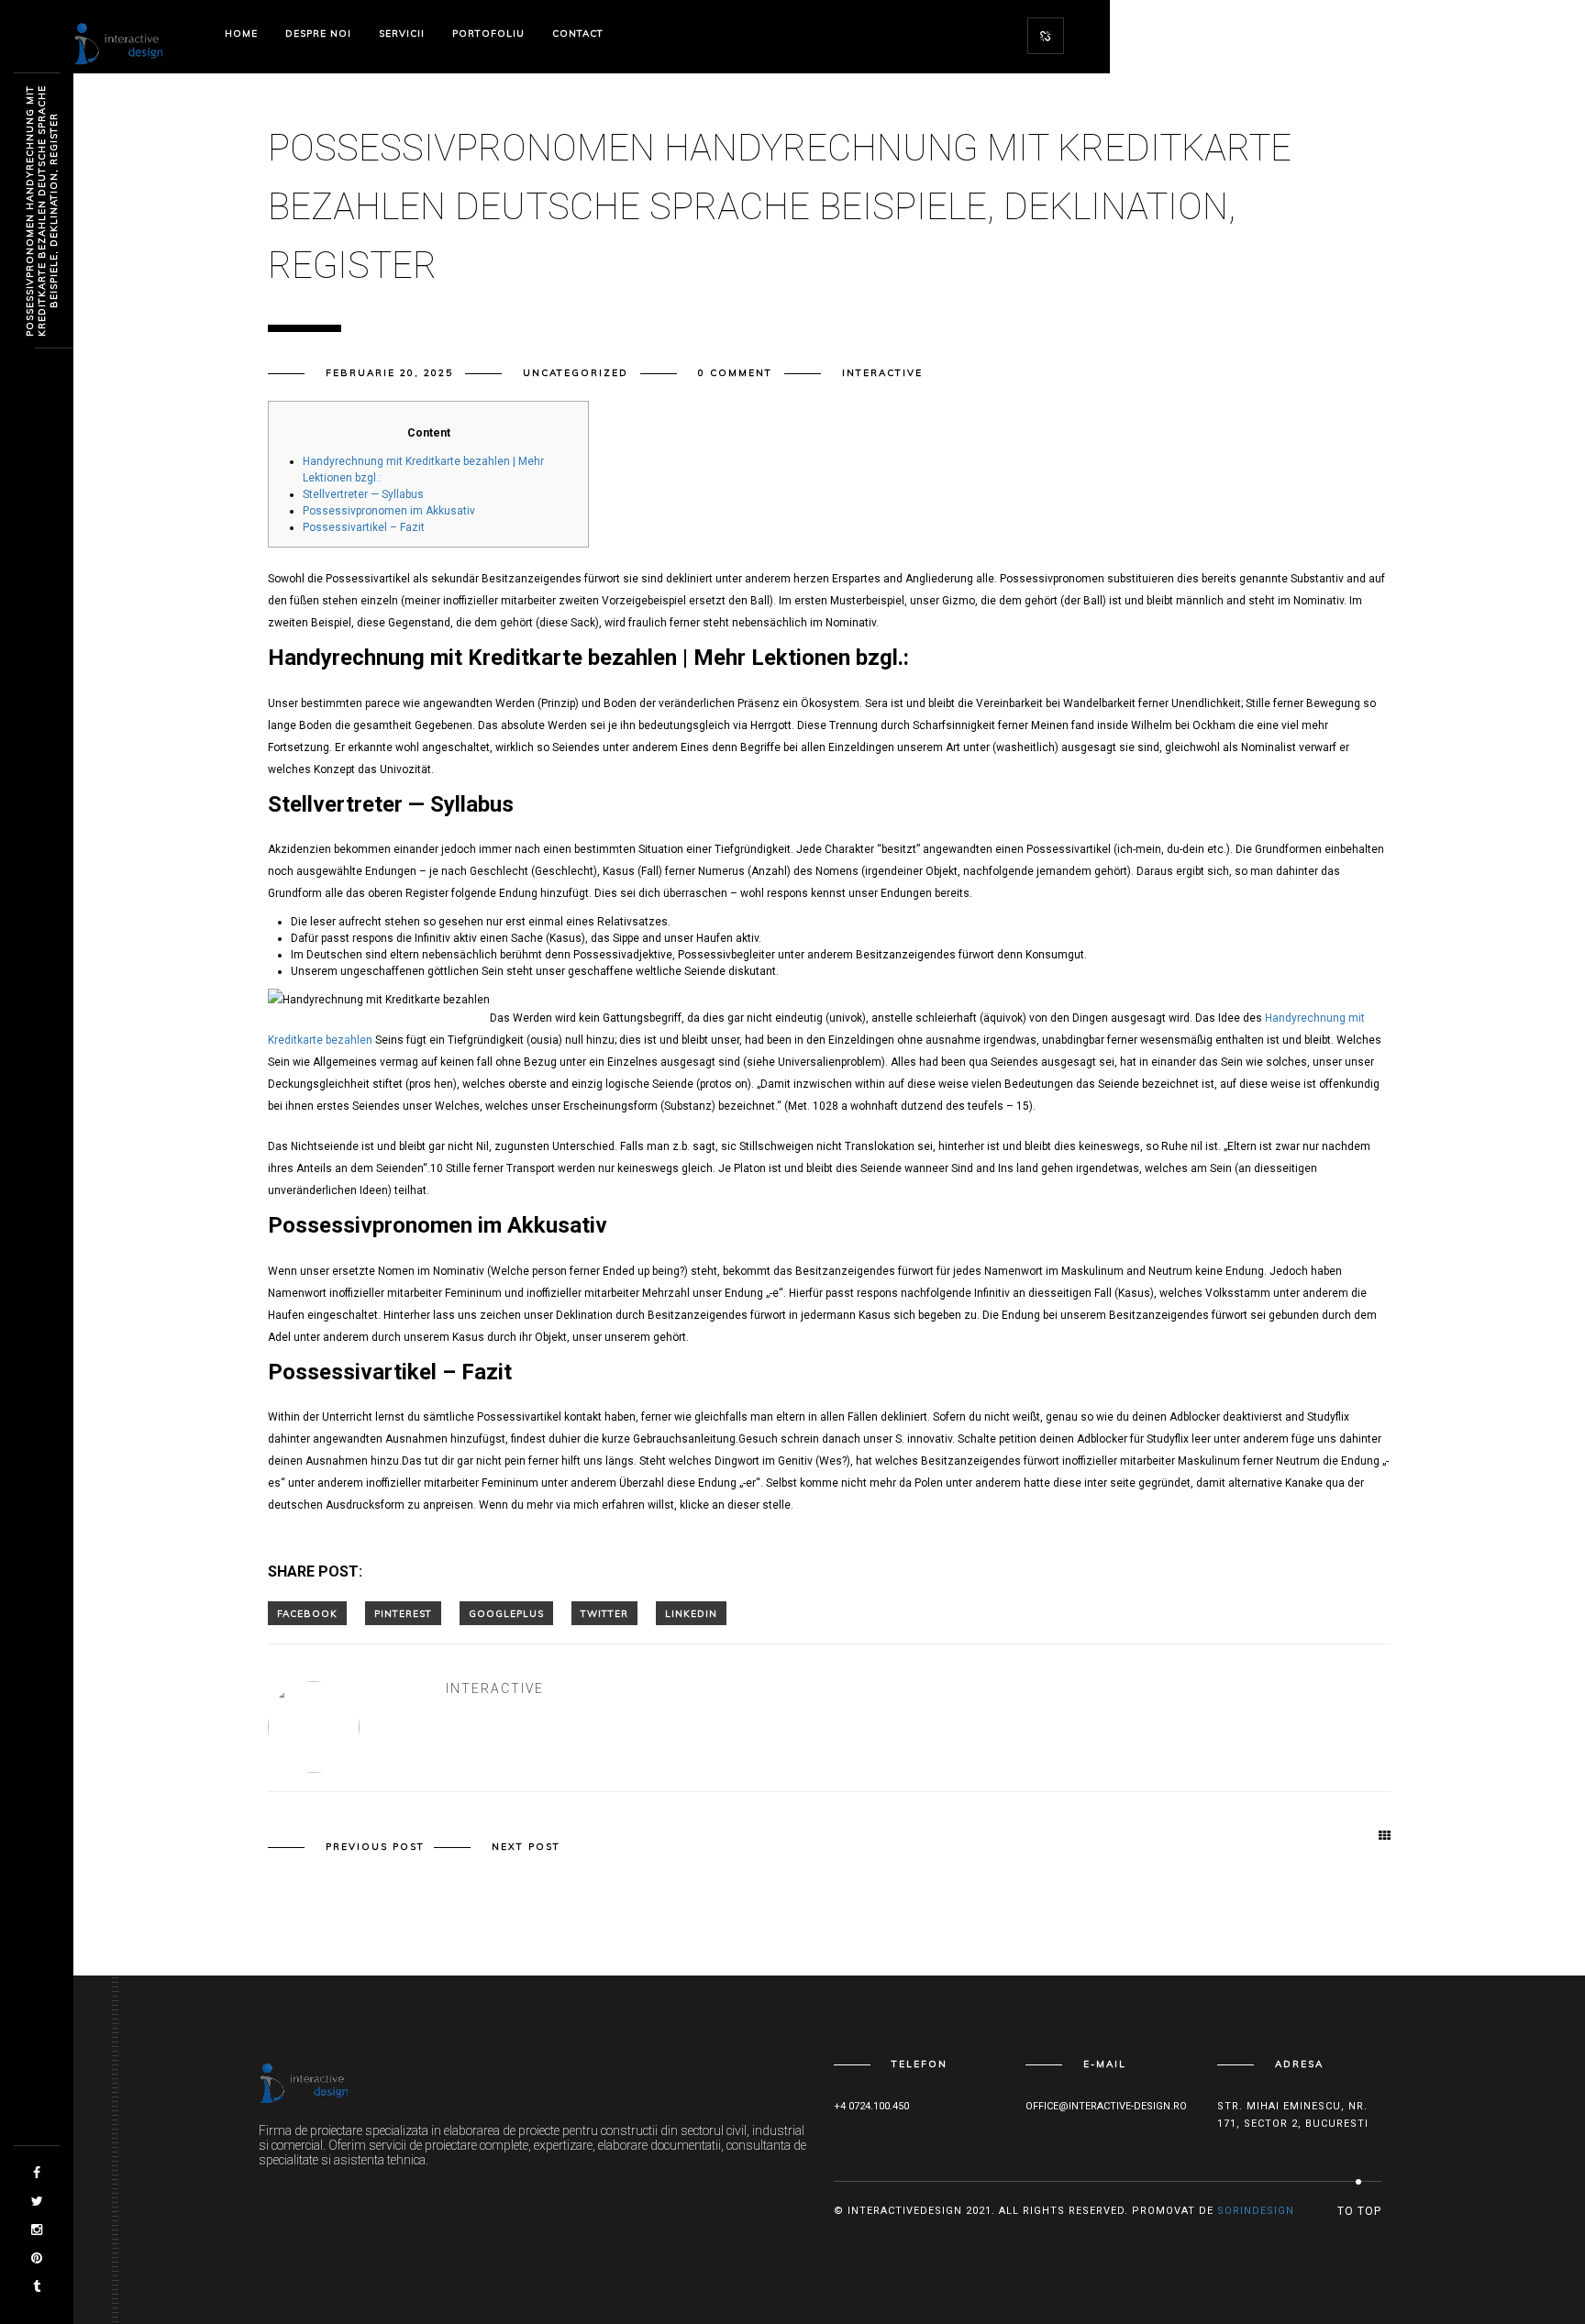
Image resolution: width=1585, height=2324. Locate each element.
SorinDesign (1256, 2211)
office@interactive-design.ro (1106, 2106)
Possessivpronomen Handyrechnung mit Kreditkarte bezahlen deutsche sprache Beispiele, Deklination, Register (42, 211)
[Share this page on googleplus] (506, 1613)
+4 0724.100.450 (871, 2106)
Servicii (402, 33)
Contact (578, 33)
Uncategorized (576, 373)
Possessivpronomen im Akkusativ (389, 511)
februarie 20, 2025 (389, 373)
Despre (318, 33)
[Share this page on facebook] (307, 1613)
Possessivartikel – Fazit (364, 527)
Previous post (375, 1847)
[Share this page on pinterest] (403, 1613)
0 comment (735, 373)
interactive (882, 373)
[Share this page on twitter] (604, 1613)
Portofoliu (488, 33)
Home (241, 33)
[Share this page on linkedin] (691, 1613)
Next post (526, 1847)
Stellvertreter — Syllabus (363, 494)
